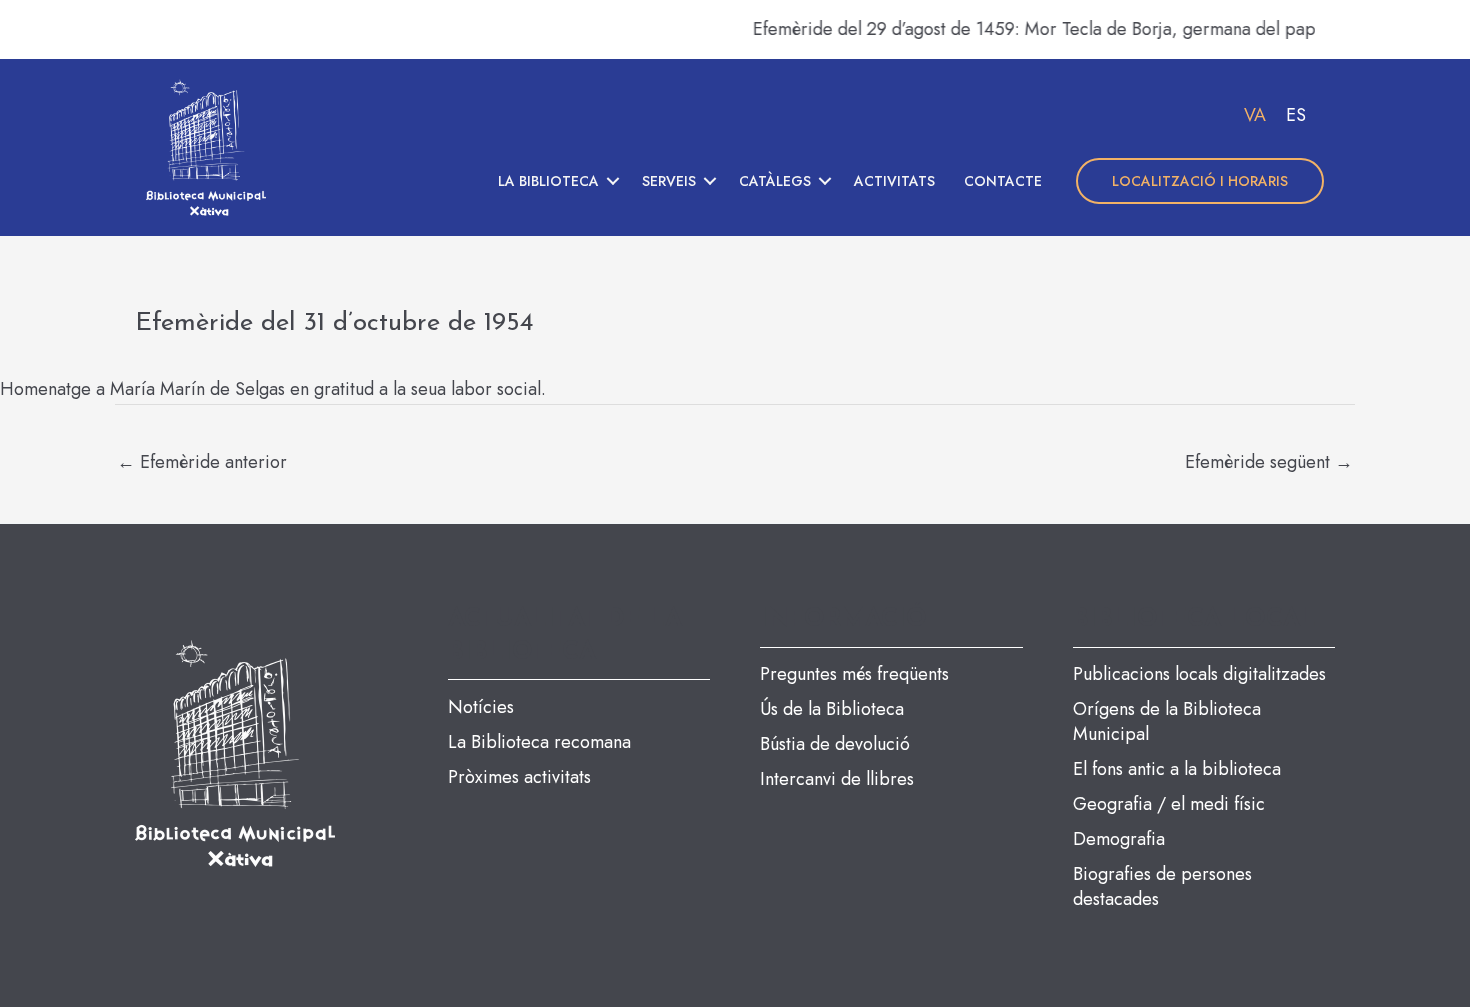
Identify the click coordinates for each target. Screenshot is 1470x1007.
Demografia (1119, 839)
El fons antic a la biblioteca (1177, 769)
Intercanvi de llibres (837, 779)
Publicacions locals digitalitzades (1199, 674)
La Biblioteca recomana (539, 742)
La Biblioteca (548, 181)
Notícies (481, 707)
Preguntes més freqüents (854, 674)
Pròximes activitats (519, 777)
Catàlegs (775, 181)
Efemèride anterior (202, 462)
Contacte (1003, 181)
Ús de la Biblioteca (832, 709)
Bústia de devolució (835, 744)
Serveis (669, 181)
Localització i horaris (1200, 181)
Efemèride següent (1269, 462)
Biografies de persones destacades (1162, 886)
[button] (613, 181)
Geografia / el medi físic (1169, 804)
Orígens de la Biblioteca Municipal (1167, 721)
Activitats (894, 181)
